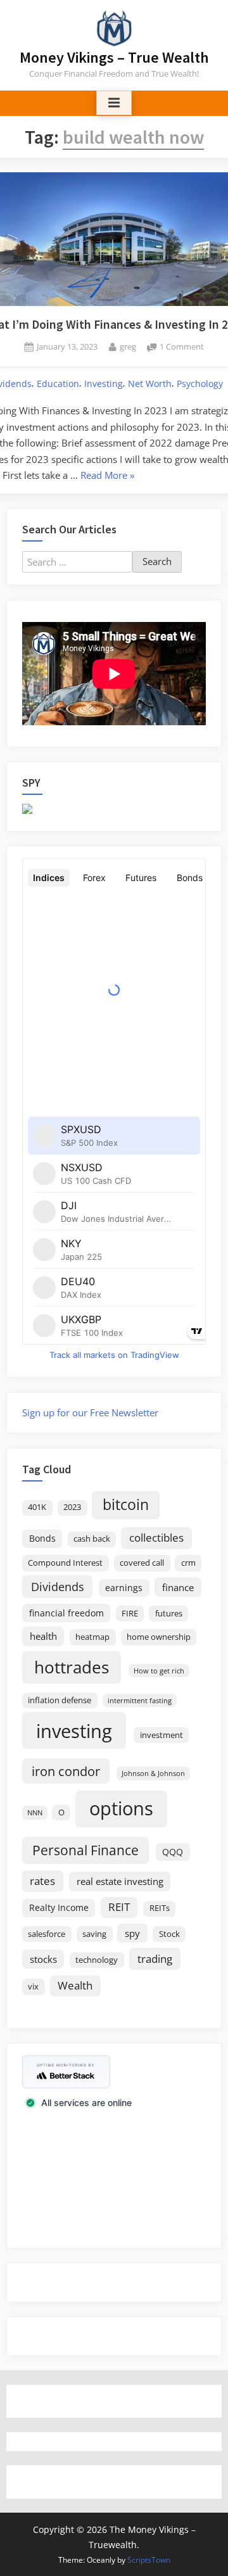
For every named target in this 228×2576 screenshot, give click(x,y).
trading (155, 1958)
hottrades (72, 1667)
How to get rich (159, 1671)
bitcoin (126, 1505)
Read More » (107, 476)
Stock (169, 1934)
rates (42, 1881)
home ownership (159, 1637)
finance (178, 1587)
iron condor (66, 1771)
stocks (43, 1959)
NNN (35, 1813)
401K (37, 1507)
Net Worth (150, 384)
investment (161, 1735)
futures (169, 1614)
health (43, 1636)
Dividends (58, 1587)
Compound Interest (65, 1563)
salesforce (47, 1934)
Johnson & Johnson (153, 1773)
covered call (142, 1563)
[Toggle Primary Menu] (114, 103)
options (121, 1808)
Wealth (75, 1985)
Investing (104, 384)
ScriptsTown (149, 2560)
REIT (119, 1907)
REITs (160, 1908)
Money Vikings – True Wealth (114, 57)
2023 (72, 1507)
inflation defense (60, 1700)
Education (58, 384)
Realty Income (59, 1907)
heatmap (92, 1637)
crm (188, 1563)
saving (94, 1934)
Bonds (42, 1538)
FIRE (130, 1614)
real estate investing (120, 1881)
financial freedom (66, 1613)
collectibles (156, 1537)
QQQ (173, 1852)
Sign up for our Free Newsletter (90, 1412)
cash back (92, 1539)
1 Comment (182, 347)
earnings (124, 1588)
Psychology (200, 384)
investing (74, 1731)
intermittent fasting (140, 1701)
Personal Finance (85, 1850)
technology (97, 1960)
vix (33, 1987)
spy (132, 1933)
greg (128, 346)
